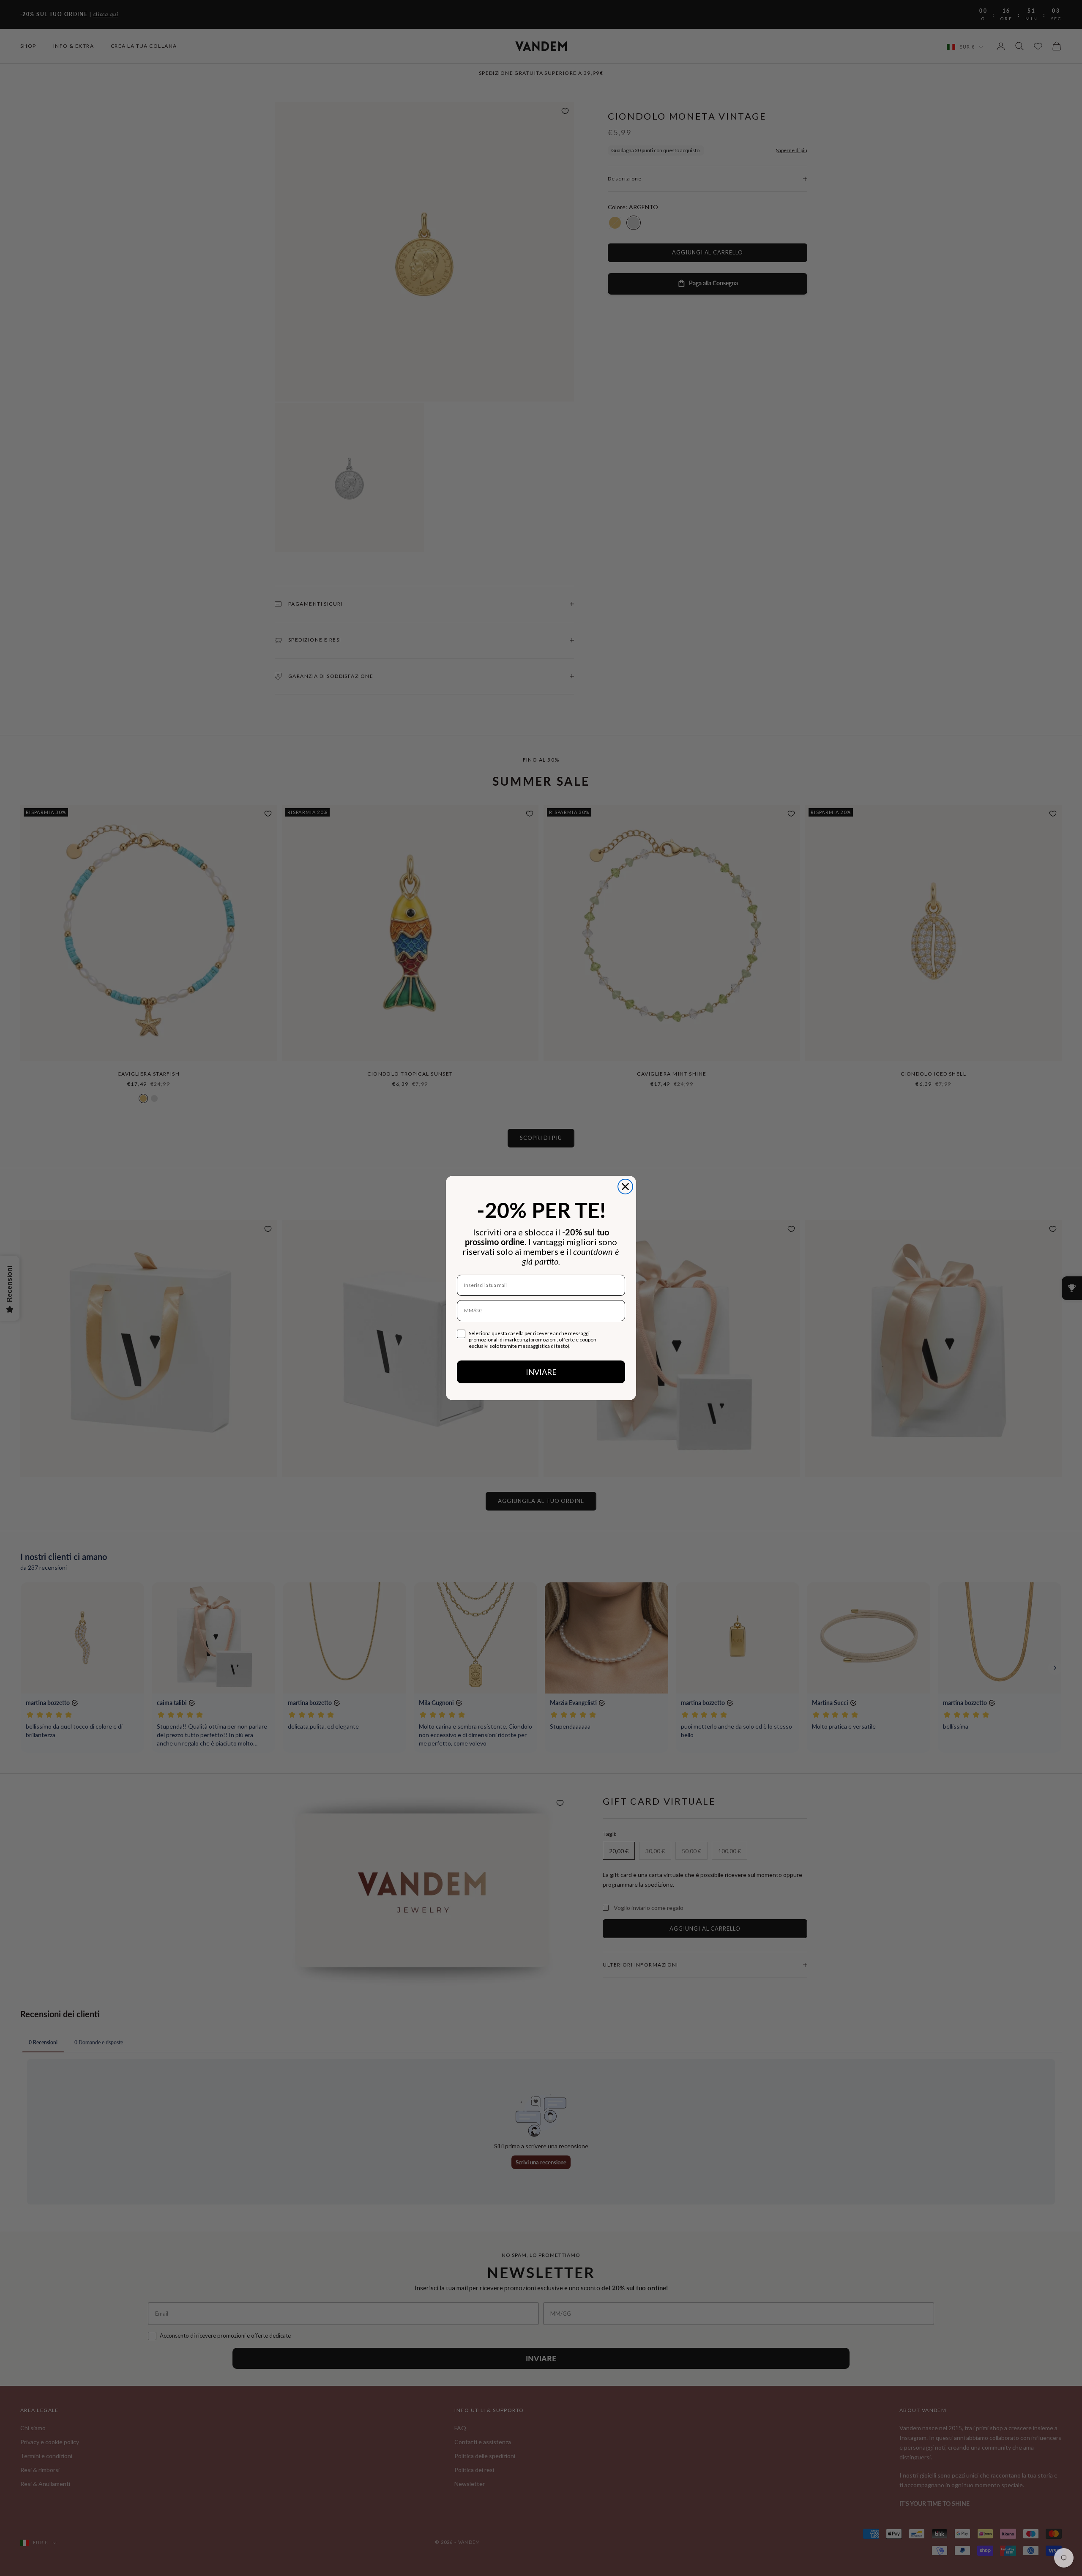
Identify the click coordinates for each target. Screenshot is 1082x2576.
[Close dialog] (625, 1187)
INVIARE (541, 1372)
